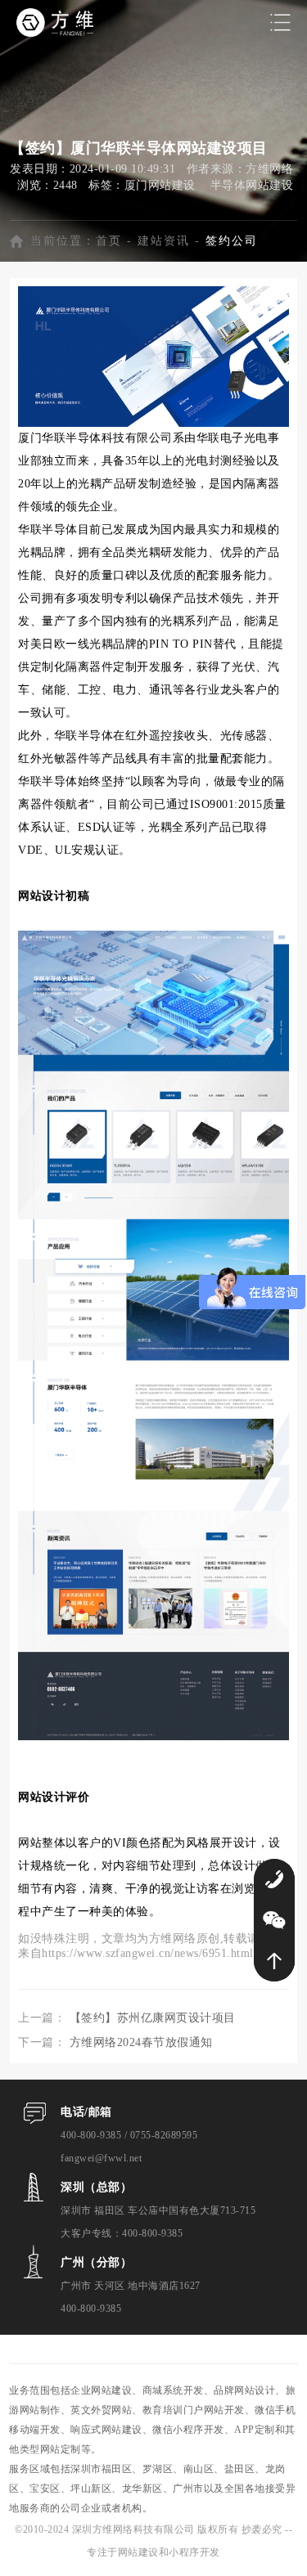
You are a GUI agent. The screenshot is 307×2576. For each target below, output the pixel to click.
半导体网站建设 (252, 185)
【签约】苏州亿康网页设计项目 (153, 2018)
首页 (109, 241)
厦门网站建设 (160, 185)
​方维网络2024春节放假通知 (141, 2042)
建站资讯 (164, 241)
